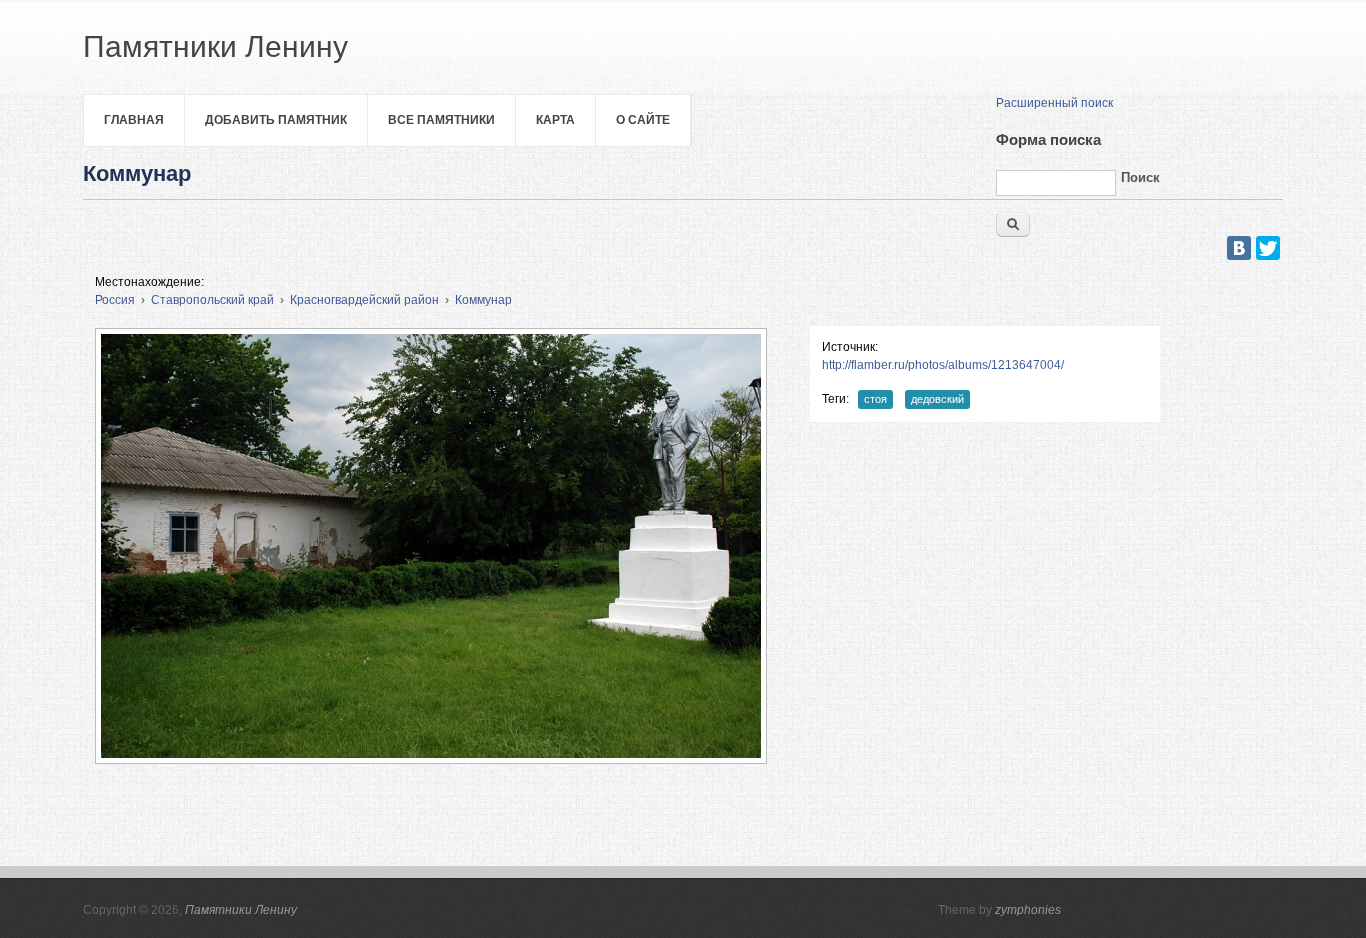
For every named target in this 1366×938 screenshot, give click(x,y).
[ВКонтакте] (1239, 248)
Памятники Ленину (241, 910)
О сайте (643, 120)
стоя (875, 399)
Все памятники (441, 120)
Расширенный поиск (1054, 103)
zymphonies (1028, 910)
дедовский (937, 399)
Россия (115, 300)
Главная (134, 120)
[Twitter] (1268, 248)
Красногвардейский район (364, 300)
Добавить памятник (276, 120)
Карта (555, 120)
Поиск (1140, 177)
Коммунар (483, 300)
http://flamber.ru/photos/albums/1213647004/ (943, 365)
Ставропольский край (212, 300)
